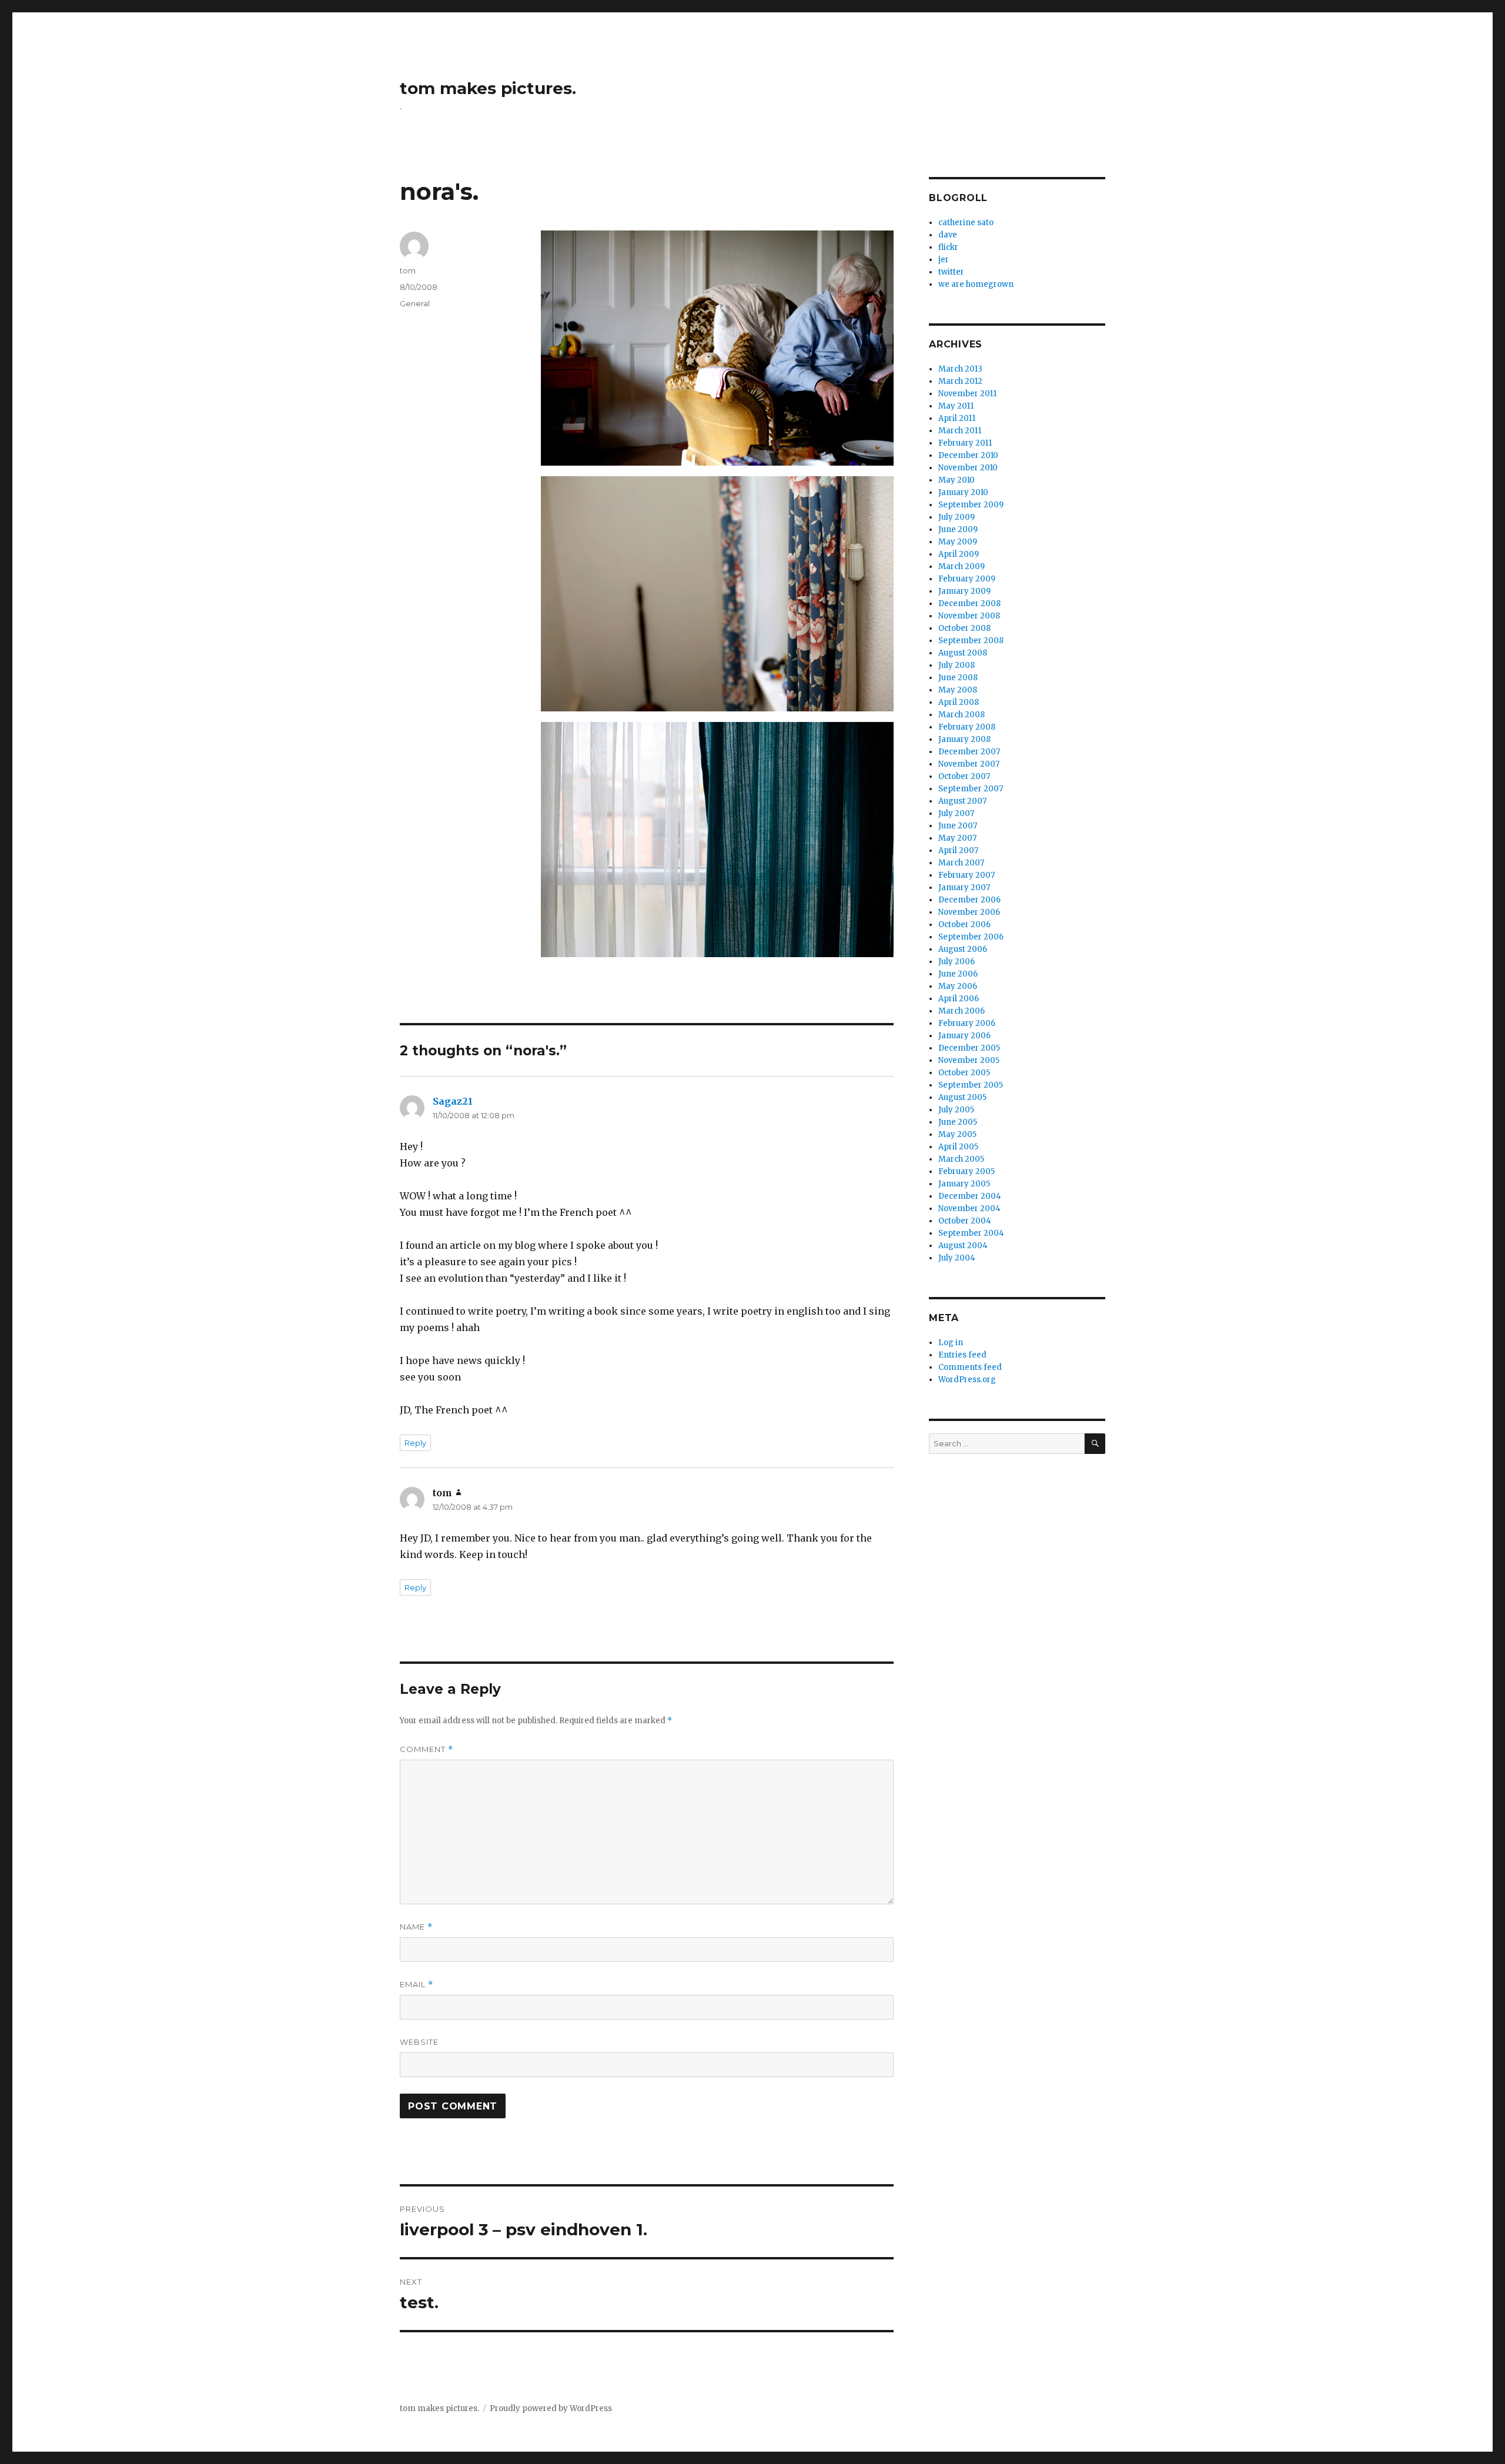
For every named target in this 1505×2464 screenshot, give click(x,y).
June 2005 (958, 1122)
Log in (951, 1343)
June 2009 (958, 529)
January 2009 (964, 591)
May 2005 (957, 1134)
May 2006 (958, 986)
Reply (415, 1443)
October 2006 (964, 925)
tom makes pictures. (488, 88)
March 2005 (961, 1159)
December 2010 (968, 455)
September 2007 (971, 789)
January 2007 (964, 887)
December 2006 (969, 900)
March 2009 (961, 566)
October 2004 (965, 1221)
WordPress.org (967, 1380)
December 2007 (969, 752)
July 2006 (956, 962)
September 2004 (971, 1233)
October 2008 (964, 628)
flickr (948, 247)
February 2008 (967, 727)
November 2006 (969, 912)
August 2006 (963, 949)
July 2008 (956, 665)
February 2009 (967, 579)
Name (416, 1927)
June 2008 (958, 678)
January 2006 (964, 1036)
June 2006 (958, 974)
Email (417, 1985)
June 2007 (958, 826)
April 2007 (958, 850)
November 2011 (967, 394)
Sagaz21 (453, 1101)
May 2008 (958, 690)
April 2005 (958, 1147)
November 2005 (969, 1060)
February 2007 (966, 875)
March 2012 (960, 381)
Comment (427, 1749)
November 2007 (969, 764)
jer (944, 260)
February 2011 (965, 443)
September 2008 (971, 641)
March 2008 (961, 715)
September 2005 (971, 1085)
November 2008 (969, 616)
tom (408, 270)
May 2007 (957, 838)
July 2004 (957, 1258)
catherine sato (966, 223)
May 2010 (956, 480)
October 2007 (964, 776)
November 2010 (968, 468)
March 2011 (960, 431)
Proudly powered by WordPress (551, 2408)
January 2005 (964, 1184)
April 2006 (959, 999)
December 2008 (969, 604)
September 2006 (971, 937)
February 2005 (966, 1171)
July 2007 (956, 813)
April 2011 (957, 418)
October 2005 (964, 1073)
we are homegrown (976, 284)
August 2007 (962, 801)
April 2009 (959, 554)
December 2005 (969, 1048)
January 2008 (964, 739)
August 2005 (962, 1097)
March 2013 (960, 369)
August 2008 (963, 653)
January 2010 (963, 492)
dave (948, 235)
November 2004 (969, 1208)
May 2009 (958, 542)
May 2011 (956, 406)
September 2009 (971, 505)
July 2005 (956, 1110)
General (415, 303)
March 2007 (961, 863)
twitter (951, 272)
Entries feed (962, 1355)
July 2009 (956, 517)
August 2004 (963, 1246)
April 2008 (959, 702)
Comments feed (970, 1367)
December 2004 (970, 1196)
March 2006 (961, 1011)
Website (419, 2042)
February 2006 (967, 1023)
